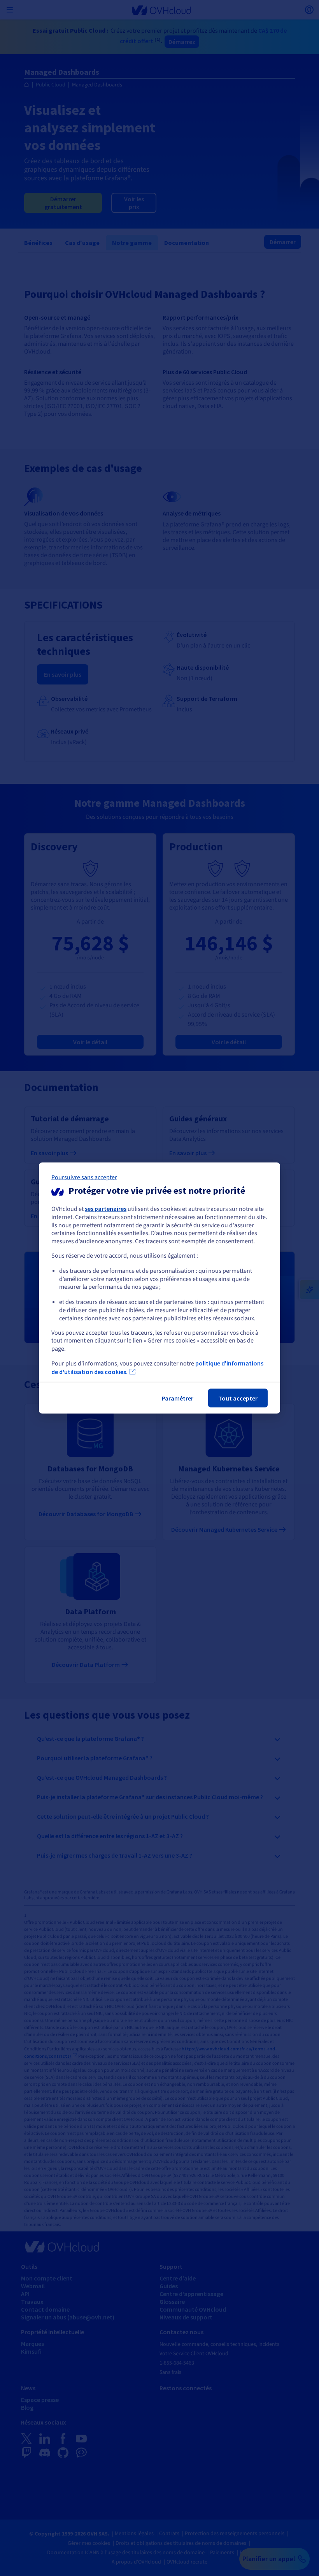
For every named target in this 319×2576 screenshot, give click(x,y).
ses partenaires (106, 1209)
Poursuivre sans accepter (84, 1177)
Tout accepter (238, 1398)
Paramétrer (178, 1398)
